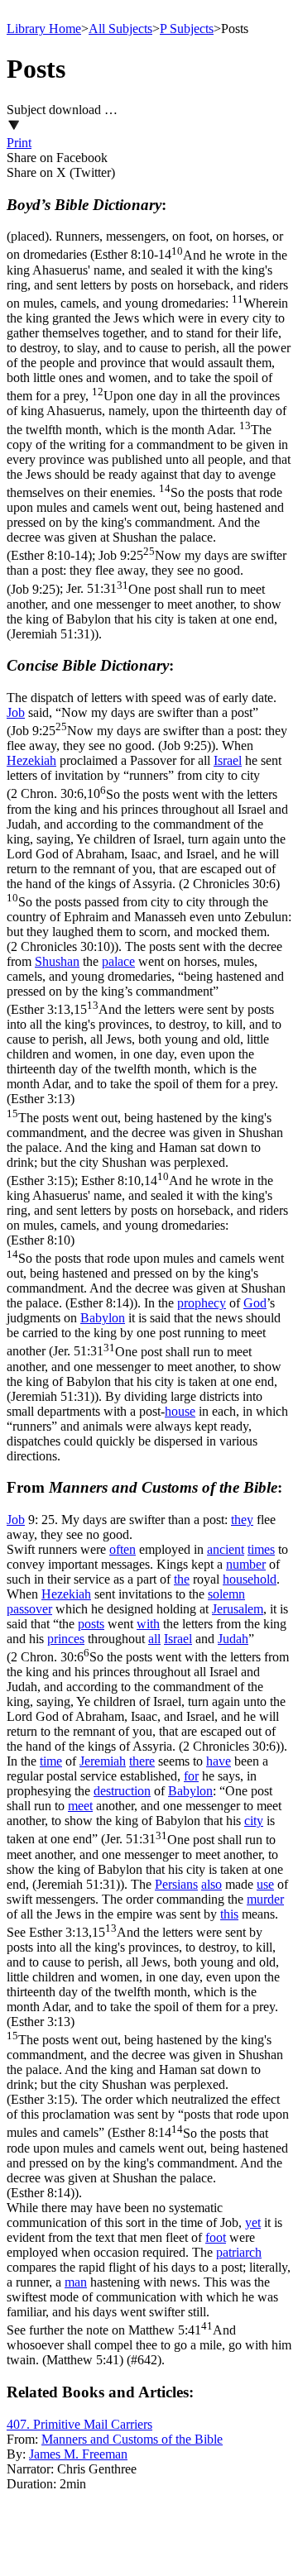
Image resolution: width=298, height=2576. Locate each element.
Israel (228, 760)
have (219, 1761)
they (242, 1520)
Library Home (44, 29)
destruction (122, 1791)
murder (265, 1899)
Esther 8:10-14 (149, 406)
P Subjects (187, 29)
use (265, 1884)
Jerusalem (238, 1609)
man (76, 2282)
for (191, 1776)
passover (29, 1609)
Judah (233, 1639)
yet (253, 2222)
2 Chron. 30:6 (148, 1701)
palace (118, 961)
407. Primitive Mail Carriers (79, 2424)
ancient (226, 1549)
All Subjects (120, 29)
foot (216, 2237)
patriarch (239, 2252)
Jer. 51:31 (144, 612)
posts (91, 1624)
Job (16, 712)
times (261, 1549)
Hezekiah (31, 760)
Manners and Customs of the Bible (132, 2439)
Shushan (57, 961)
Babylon (103, 1318)
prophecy (202, 1303)
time (51, 1761)
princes (66, 1639)
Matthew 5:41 (149, 2345)
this (229, 1914)
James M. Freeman (78, 2454)
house (180, 1411)
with (148, 1624)
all (154, 1639)
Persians (176, 1884)
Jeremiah (103, 1761)
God (255, 1303)
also (211, 1884)
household (250, 1579)
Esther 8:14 (147, 2163)
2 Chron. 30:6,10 (149, 870)
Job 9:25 (147, 572)
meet (80, 1806)
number (246, 1564)
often (123, 1549)
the (182, 1579)
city (254, 1821)
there (142, 1761)
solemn (226, 1594)
